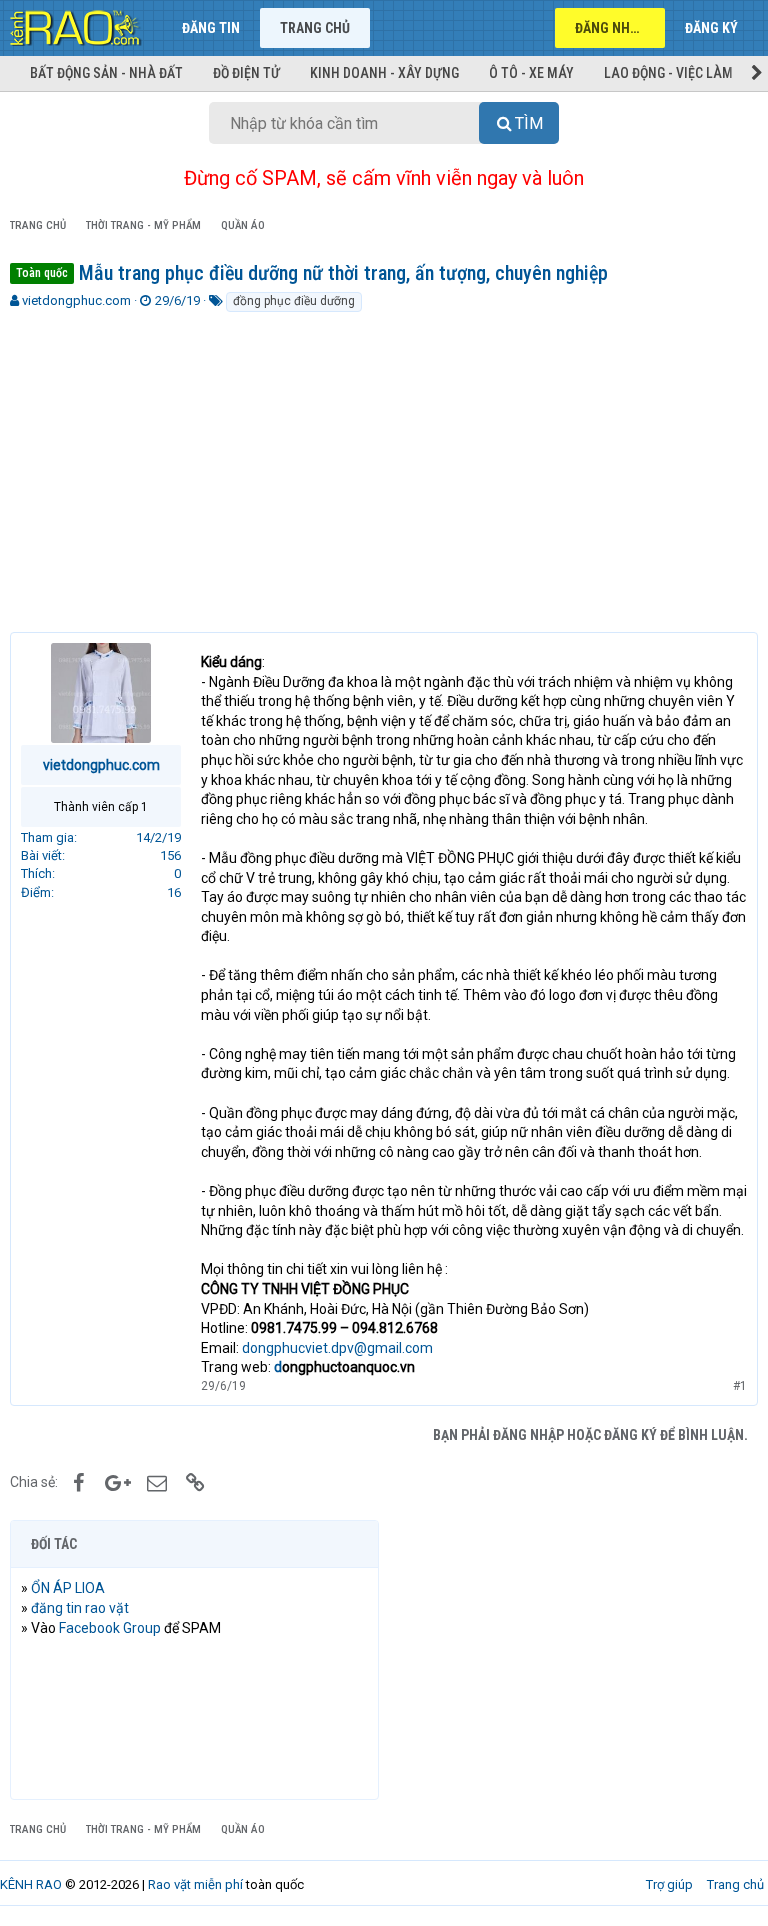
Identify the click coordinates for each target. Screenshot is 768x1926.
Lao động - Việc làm (668, 73)
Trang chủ (315, 28)
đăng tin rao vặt (80, 1608)
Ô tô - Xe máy (531, 73)
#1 (740, 1386)
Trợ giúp (669, 1884)
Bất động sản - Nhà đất (106, 73)
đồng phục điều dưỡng (294, 301)
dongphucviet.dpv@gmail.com (337, 1348)
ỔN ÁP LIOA (68, 1588)
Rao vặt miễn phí (195, 1884)
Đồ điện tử (246, 73)
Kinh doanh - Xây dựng (384, 73)
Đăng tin (211, 28)
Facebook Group (110, 1628)
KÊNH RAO (31, 1884)
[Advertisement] (384, 464)
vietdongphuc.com (76, 300)
